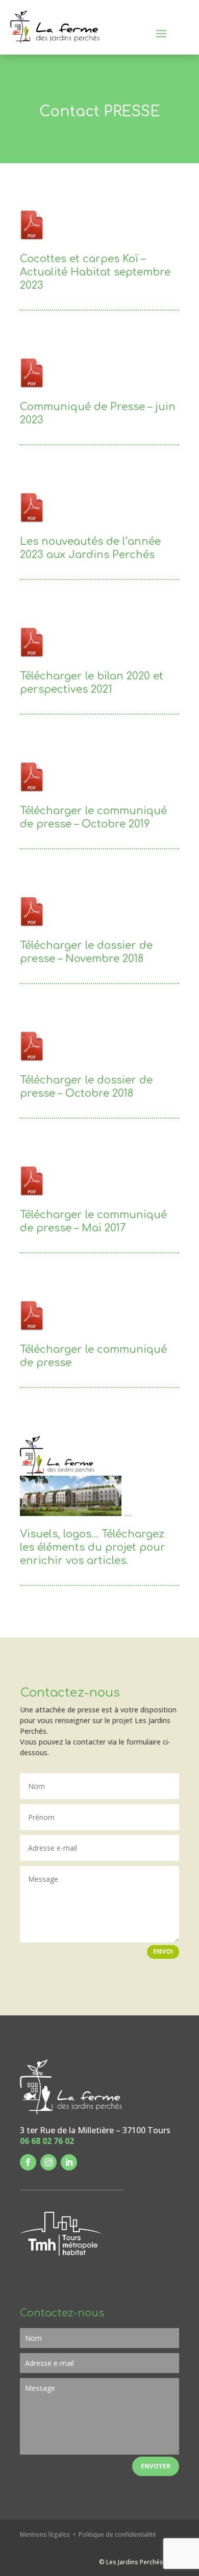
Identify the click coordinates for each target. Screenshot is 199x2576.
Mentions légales (46, 2534)
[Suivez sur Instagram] (48, 2162)
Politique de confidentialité (117, 2534)
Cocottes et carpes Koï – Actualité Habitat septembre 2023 (95, 272)
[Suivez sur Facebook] (28, 2162)
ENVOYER (156, 2466)
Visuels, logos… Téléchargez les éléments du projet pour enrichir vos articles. (93, 1547)
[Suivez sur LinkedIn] (69, 2162)
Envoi (163, 1951)
